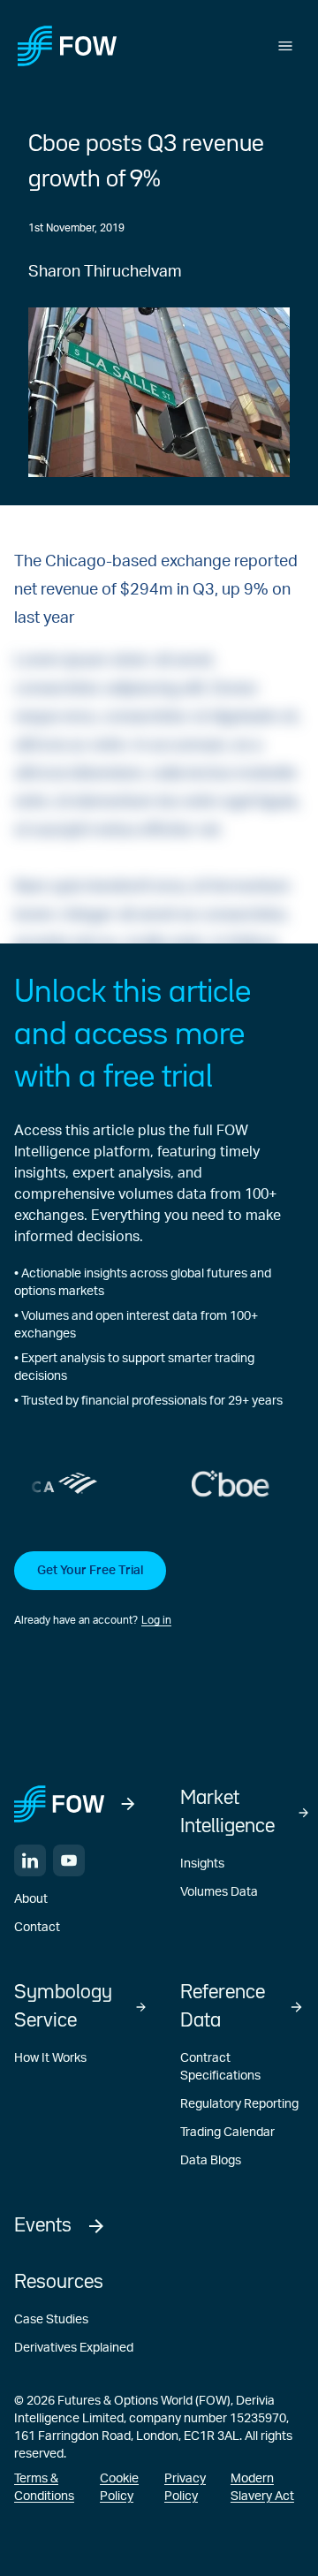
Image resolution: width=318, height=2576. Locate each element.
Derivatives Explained (74, 2348)
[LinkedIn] (30, 1860)
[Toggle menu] (285, 46)
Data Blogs (211, 2161)
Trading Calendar (227, 2133)
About (31, 1899)
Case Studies (51, 2320)
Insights (202, 1864)
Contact (37, 1928)
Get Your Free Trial (90, 1571)
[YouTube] (69, 1860)
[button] (159, 1590)
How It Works (50, 2058)
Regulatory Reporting (239, 2104)
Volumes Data (219, 1892)
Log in (156, 1620)
